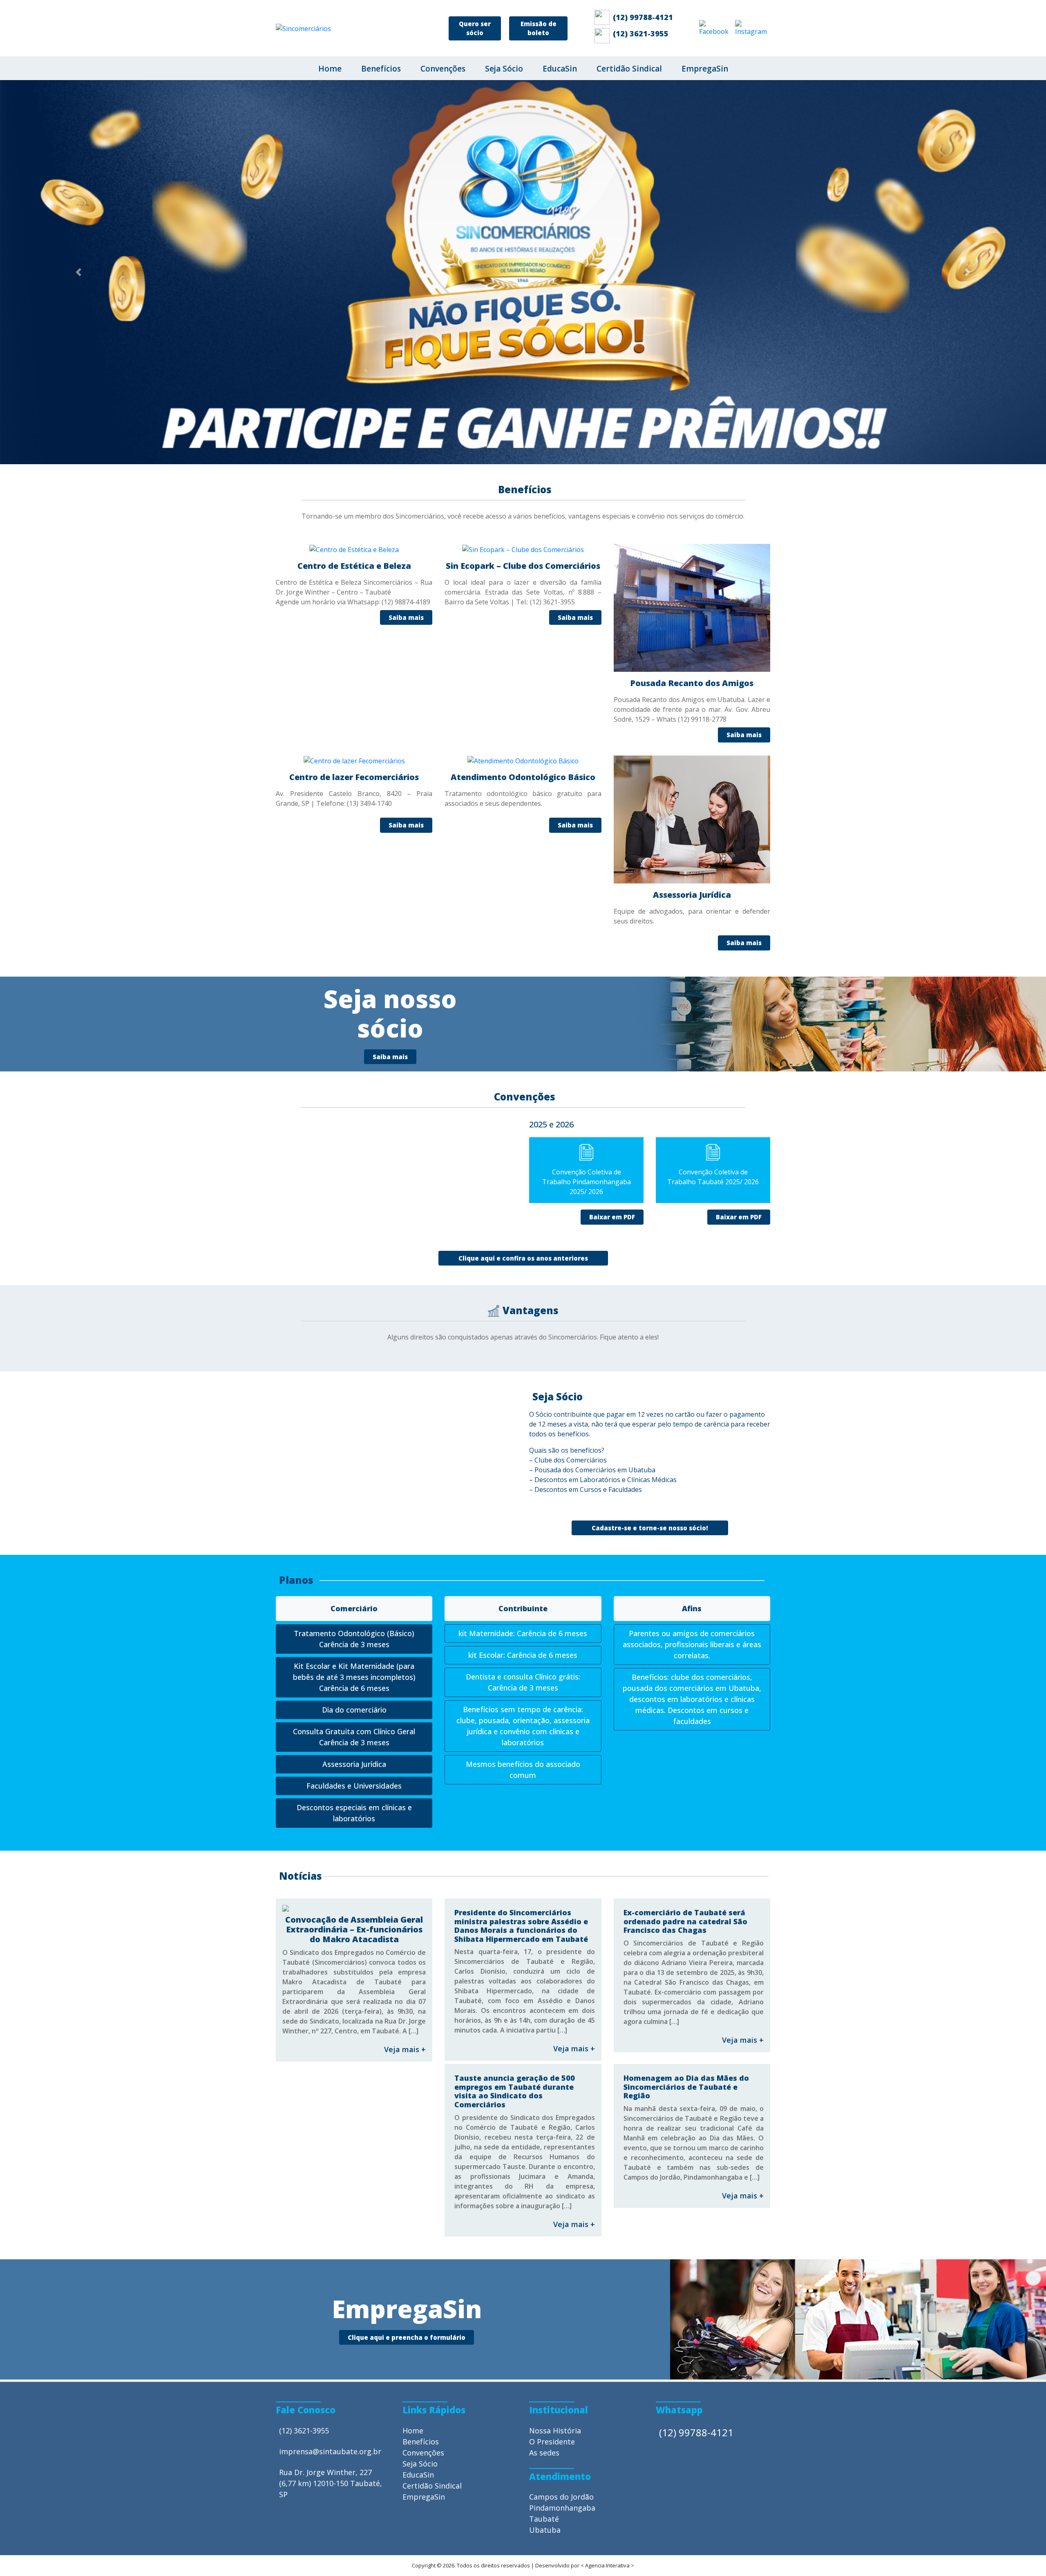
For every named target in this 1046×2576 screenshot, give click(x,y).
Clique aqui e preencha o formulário (407, 1963)
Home (330, 69)
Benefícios (381, 69)
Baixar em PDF (612, 842)
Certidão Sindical (629, 69)
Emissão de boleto (539, 28)
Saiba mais (390, 682)
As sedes (544, 2078)
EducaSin (560, 69)
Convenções (443, 69)
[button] (78, 85)
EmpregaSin (705, 69)
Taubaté (544, 2144)
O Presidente (552, 2067)
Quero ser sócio (475, 28)
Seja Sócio (504, 69)
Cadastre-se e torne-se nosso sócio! (650, 1153)
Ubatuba (545, 2155)
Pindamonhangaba (562, 2133)
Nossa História (555, 2056)
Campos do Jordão (561, 2122)
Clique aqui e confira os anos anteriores (523, 883)
